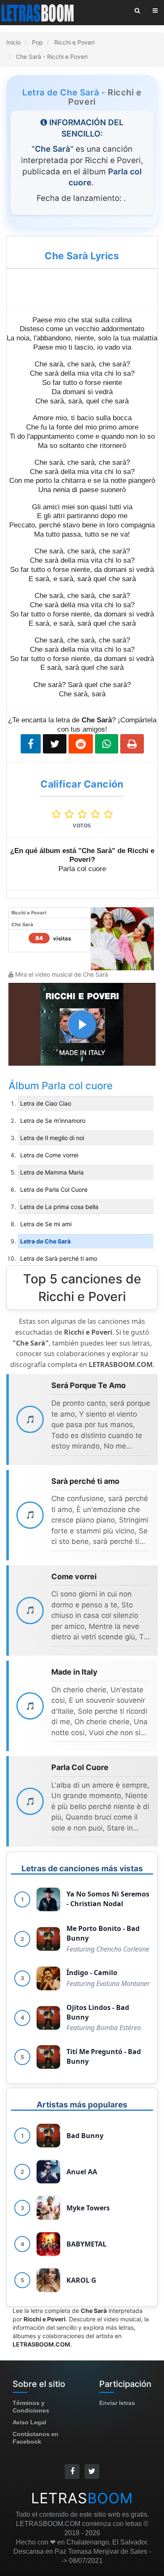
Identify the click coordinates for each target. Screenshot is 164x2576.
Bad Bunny (85, 2136)
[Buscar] (137, 11)
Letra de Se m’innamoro (53, 1121)
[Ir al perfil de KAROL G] (48, 2280)
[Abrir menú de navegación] (155, 11)
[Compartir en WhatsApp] (107, 744)
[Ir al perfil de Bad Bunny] (48, 2136)
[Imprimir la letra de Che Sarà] (132, 744)
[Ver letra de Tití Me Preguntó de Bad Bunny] (48, 2057)
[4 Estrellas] (97, 814)
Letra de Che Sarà (45, 1241)
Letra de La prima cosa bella (59, 1207)
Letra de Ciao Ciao (46, 1103)
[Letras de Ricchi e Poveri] (122, 938)
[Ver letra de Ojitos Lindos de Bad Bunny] (48, 2018)
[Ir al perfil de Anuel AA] (48, 2172)
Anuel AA (82, 2172)
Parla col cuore (77, 1086)
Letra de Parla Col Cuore (54, 1189)
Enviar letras (117, 2403)
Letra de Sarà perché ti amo (59, 1258)
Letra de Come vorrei (49, 1155)
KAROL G (81, 2280)
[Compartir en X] (55, 744)
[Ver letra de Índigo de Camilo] (48, 1978)
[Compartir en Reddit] (81, 744)
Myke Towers (88, 2208)
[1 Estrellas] (58, 814)
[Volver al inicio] (38, 13)
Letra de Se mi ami (46, 1224)
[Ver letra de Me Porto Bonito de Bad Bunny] (48, 1939)
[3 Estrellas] (84, 814)
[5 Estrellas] (108, 814)
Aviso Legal (29, 2422)
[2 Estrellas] (71, 814)
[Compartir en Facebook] (31, 744)
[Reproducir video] (82, 1025)
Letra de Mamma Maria (52, 1172)
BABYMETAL (86, 2244)
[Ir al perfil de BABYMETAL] (48, 2244)
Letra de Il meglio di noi (52, 1138)
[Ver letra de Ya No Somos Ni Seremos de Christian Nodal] (48, 1899)
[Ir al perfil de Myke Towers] (48, 2208)
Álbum (25, 1086)
